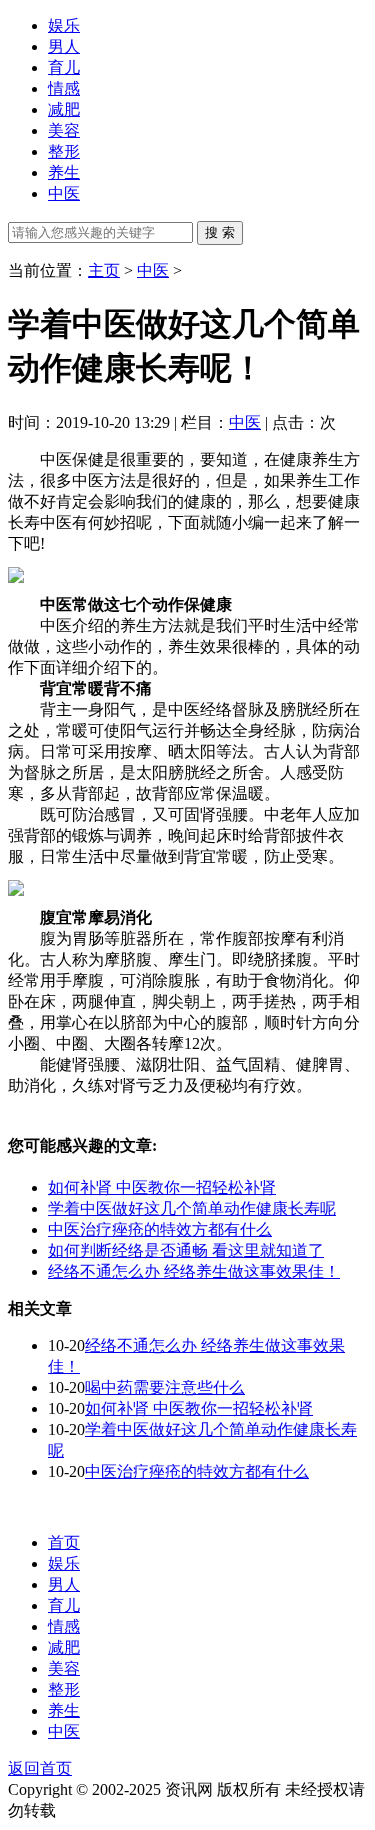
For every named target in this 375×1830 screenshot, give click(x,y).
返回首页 (40, 1768)
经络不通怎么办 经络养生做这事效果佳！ (194, 1271)
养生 (64, 172)
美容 (64, 130)
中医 (64, 193)
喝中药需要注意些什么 (165, 1387)
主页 (104, 270)
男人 (64, 46)
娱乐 (64, 25)
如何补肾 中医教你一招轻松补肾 (162, 1187)
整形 (64, 151)
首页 (64, 1542)
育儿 (64, 67)
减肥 (64, 109)
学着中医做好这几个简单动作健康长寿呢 (192, 1208)
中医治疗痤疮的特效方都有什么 (160, 1229)
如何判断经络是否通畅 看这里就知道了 (186, 1250)
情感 (64, 88)
